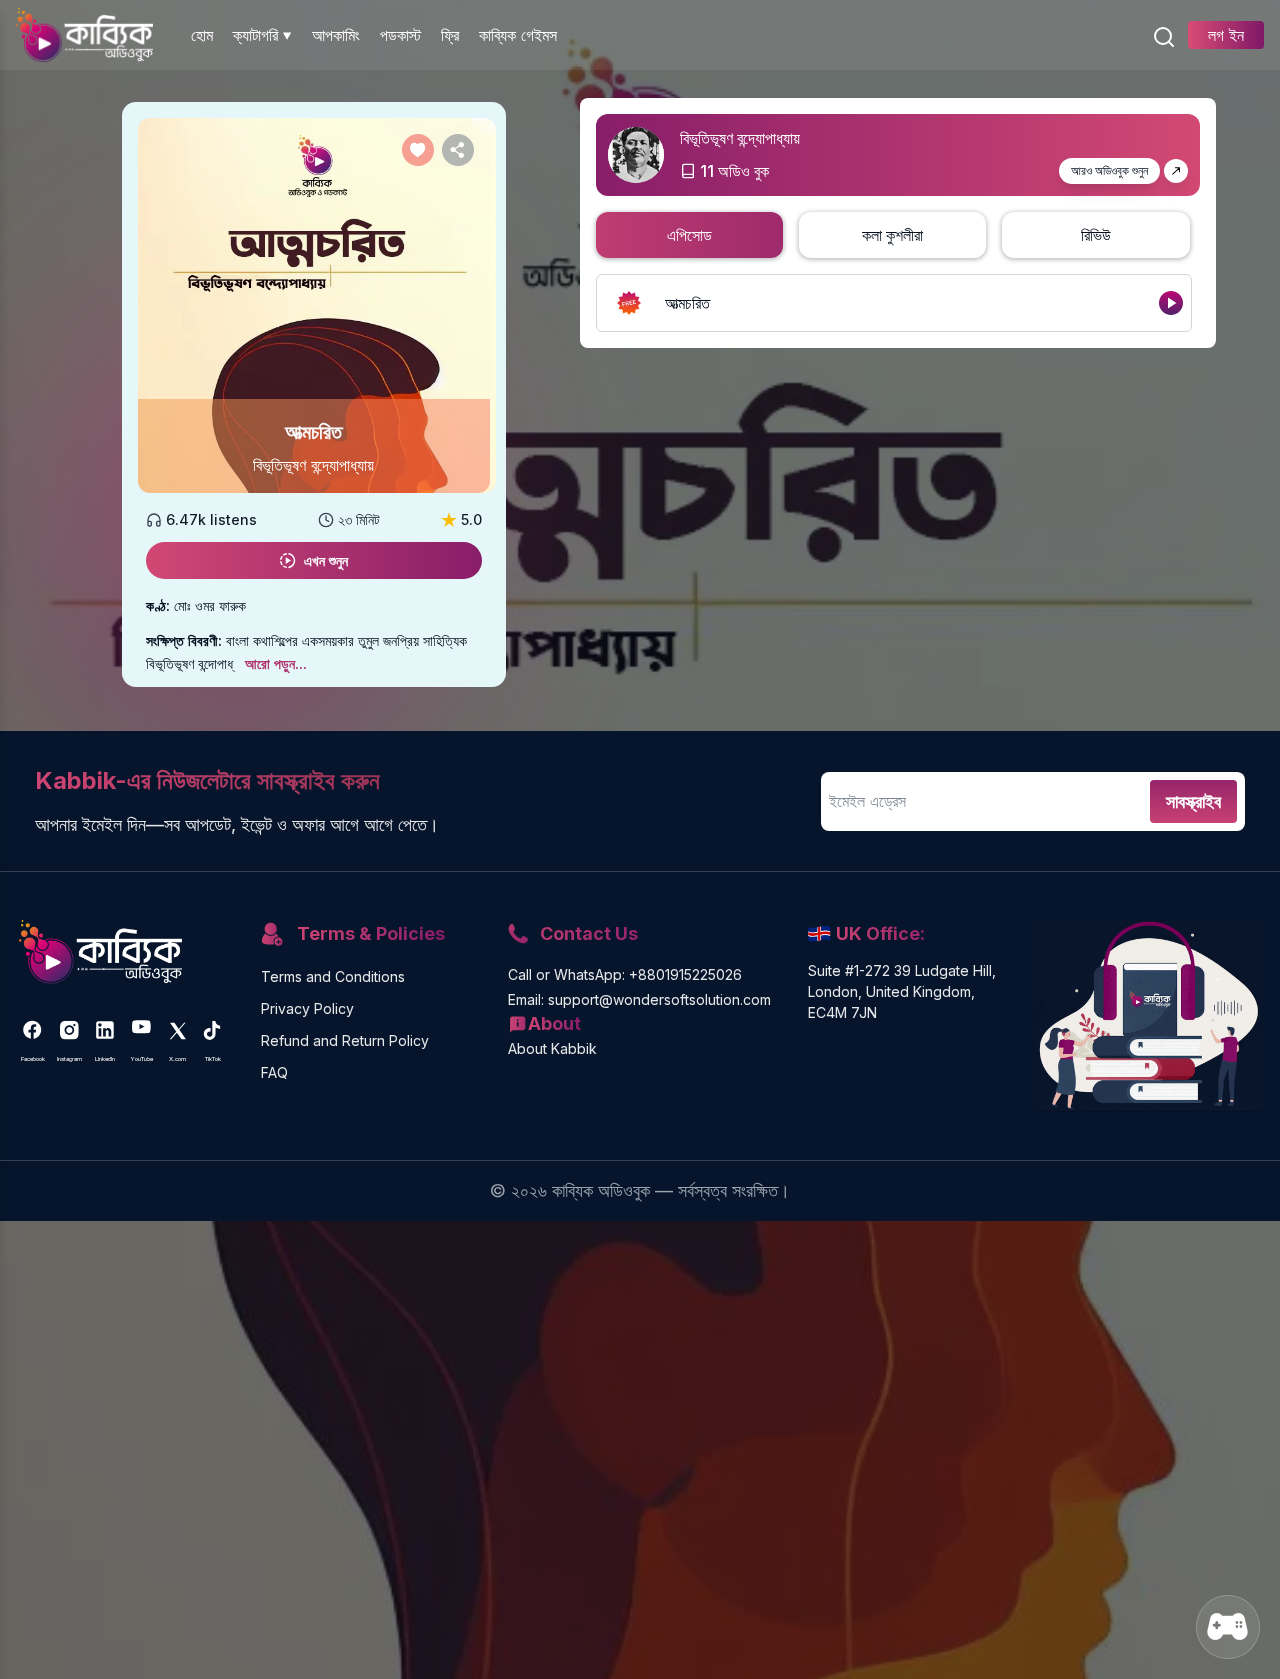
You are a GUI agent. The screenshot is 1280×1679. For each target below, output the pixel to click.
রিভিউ (1096, 235)
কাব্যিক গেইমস (518, 35)
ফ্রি (450, 35)
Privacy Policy (307, 1008)
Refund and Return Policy (345, 1040)
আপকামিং (336, 35)
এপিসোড (689, 235)
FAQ (274, 1072)
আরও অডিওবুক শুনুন (1109, 170)
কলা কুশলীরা (892, 235)
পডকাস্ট (400, 35)
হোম (202, 35)
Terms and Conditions (333, 976)
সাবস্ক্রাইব (1193, 801)
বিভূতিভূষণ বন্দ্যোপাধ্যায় (313, 465)
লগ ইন (1226, 35)
